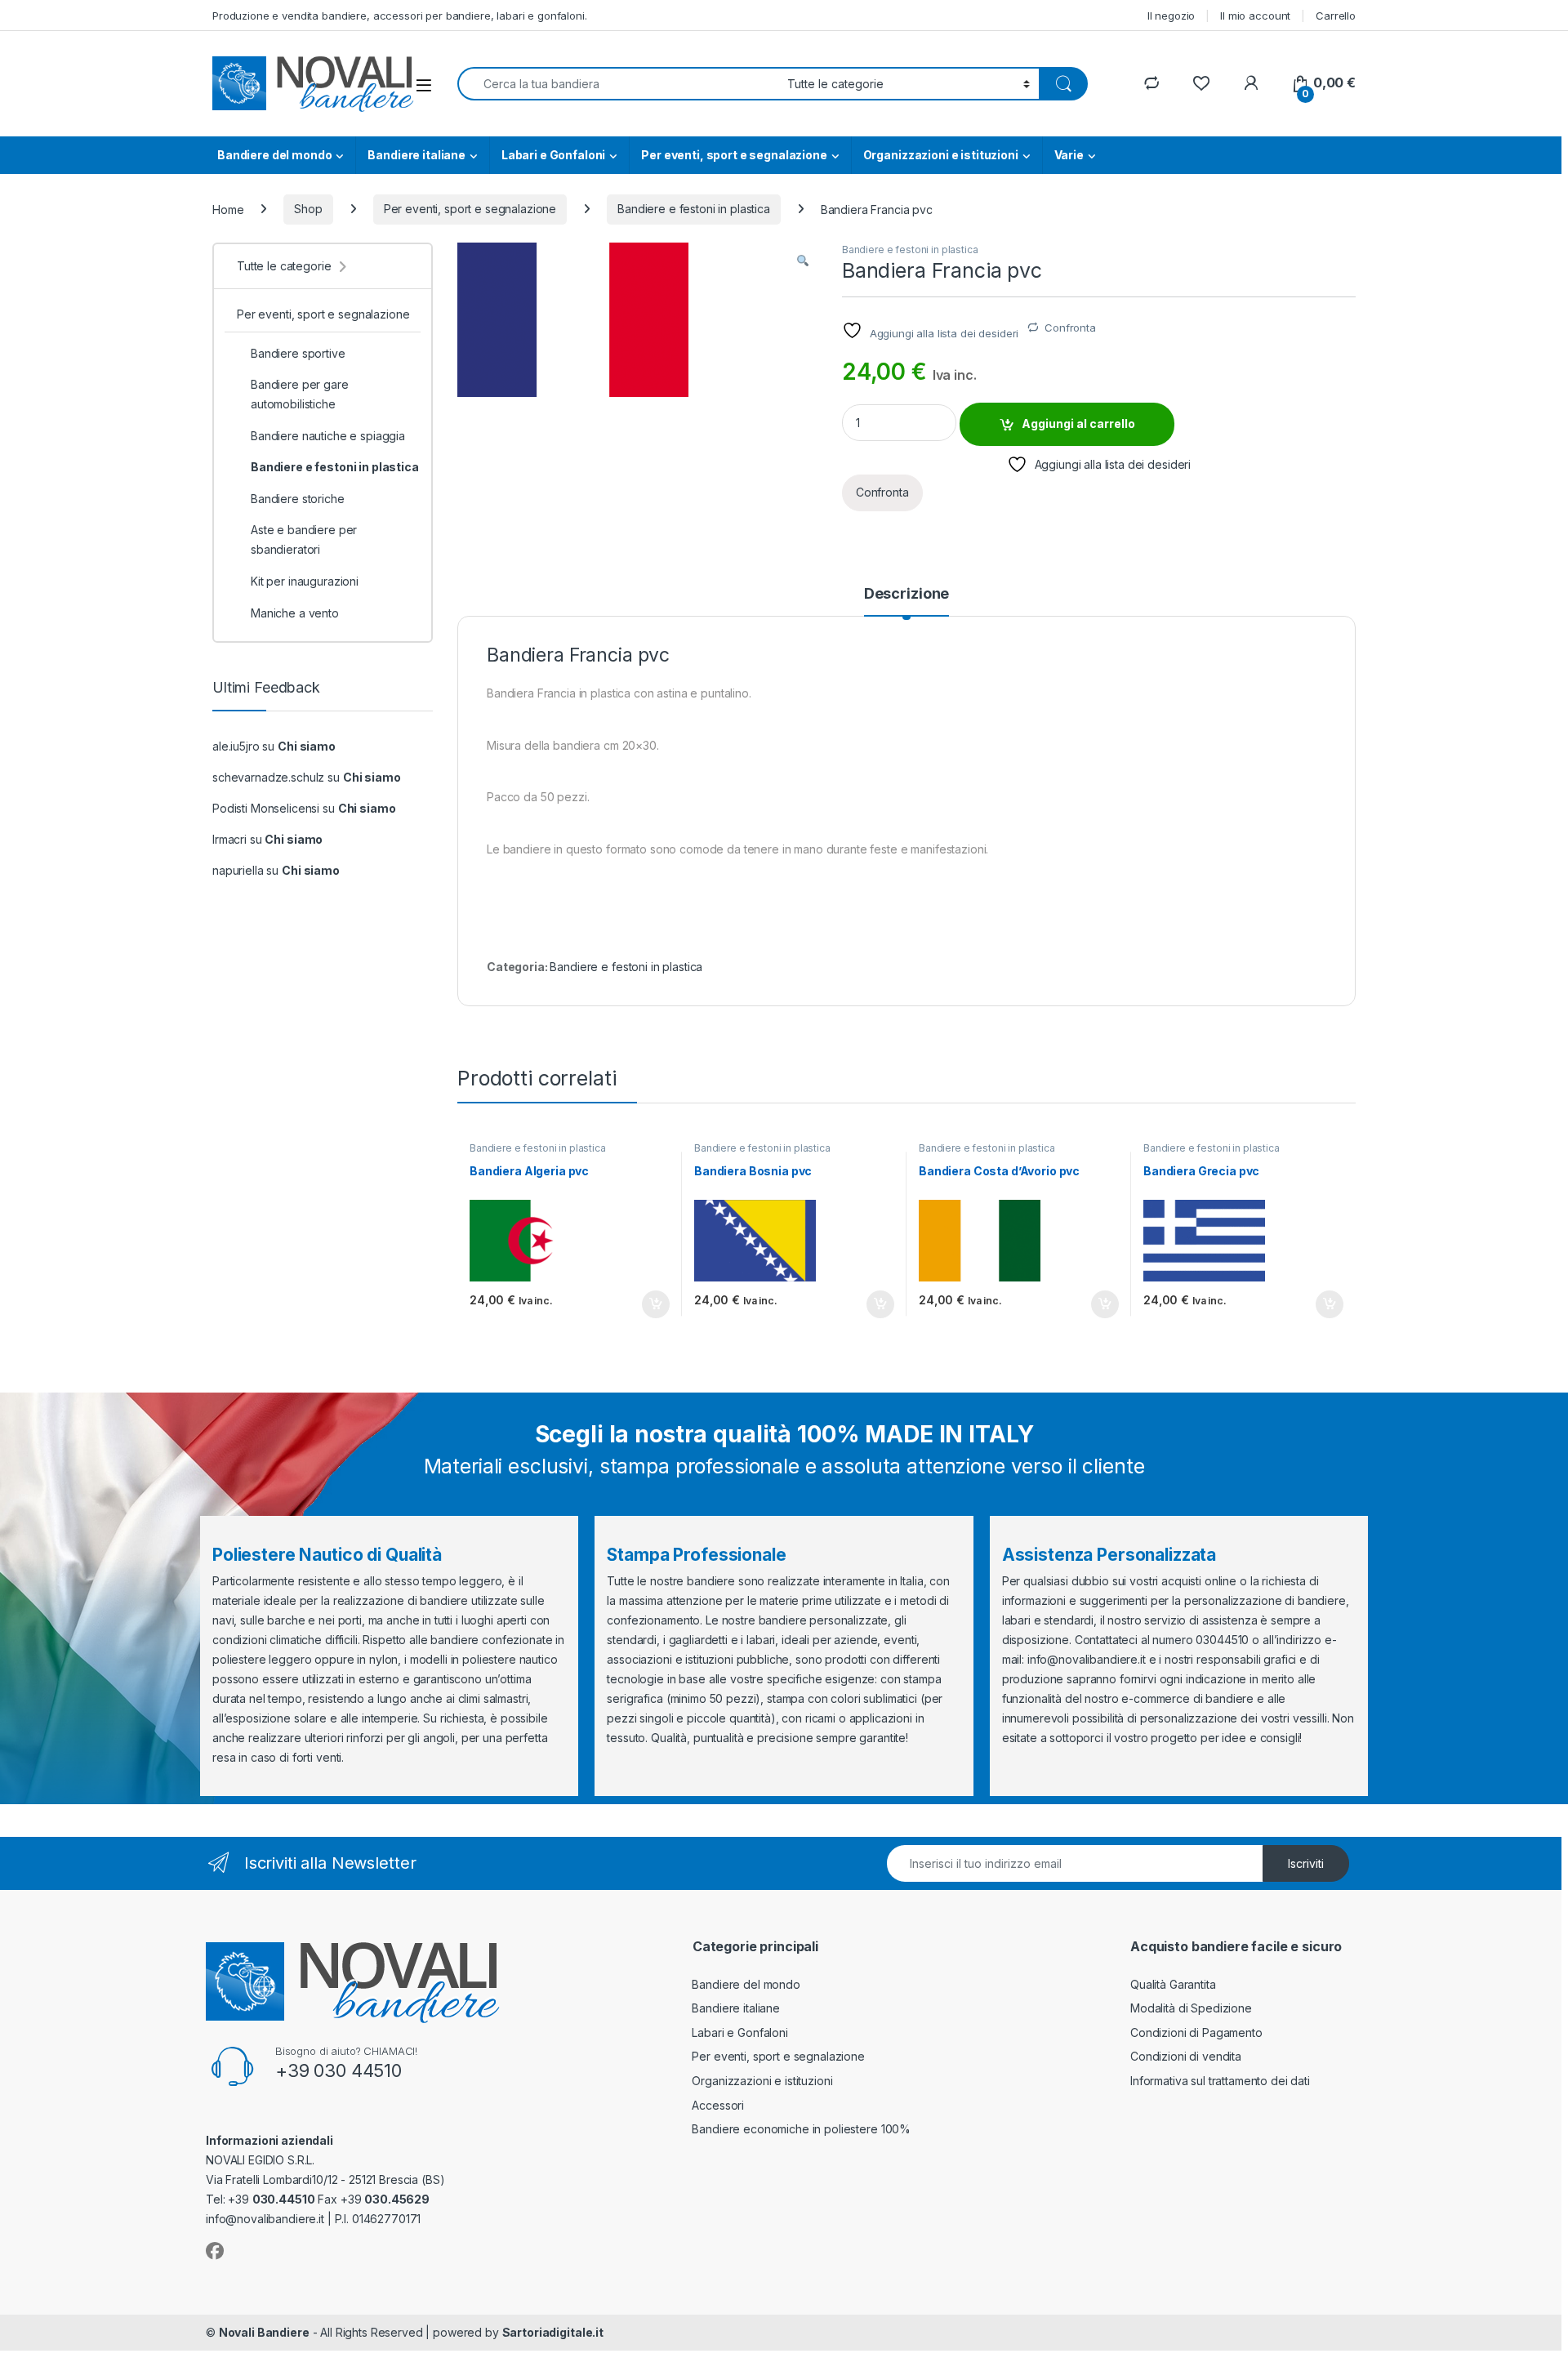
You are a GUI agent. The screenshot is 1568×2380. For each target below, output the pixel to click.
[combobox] (618, 84)
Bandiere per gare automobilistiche (300, 394)
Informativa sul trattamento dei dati (1220, 2081)
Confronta (1070, 328)
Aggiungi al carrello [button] (646, 1304)
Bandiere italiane (416, 155)
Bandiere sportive (298, 353)
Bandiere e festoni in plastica (694, 209)
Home (228, 209)
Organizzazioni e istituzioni (941, 155)
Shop (308, 209)
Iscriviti (1306, 1863)
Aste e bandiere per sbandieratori (304, 539)
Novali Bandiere (264, 2332)
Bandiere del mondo (274, 155)
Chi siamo (307, 746)
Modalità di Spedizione (1191, 2008)
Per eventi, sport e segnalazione (734, 155)
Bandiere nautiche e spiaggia (328, 436)
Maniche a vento (295, 613)
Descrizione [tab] (906, 594)
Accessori (718, 2105)
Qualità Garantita (1173, 1984)
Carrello (1336, 16)
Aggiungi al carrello (1078, 423)
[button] (803, 261)
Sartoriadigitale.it (553, 2332)
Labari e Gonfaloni (553, 155)
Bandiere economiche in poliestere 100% (801, 2129)
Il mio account (1255, 16)
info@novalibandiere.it (1087, 1659)
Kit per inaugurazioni (305, 581)
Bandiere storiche (298, 499)
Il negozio (1172, 16)
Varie (1069, 155)
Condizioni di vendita (1186, 2056)
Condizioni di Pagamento (1196, 2032)
